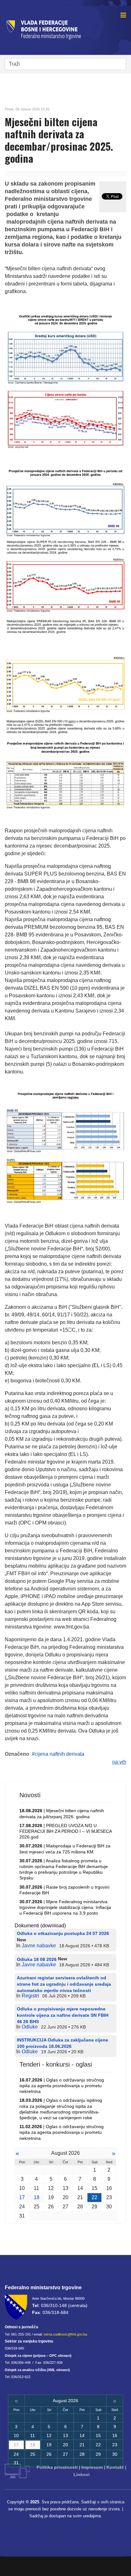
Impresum (92, 2467)
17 (22, 2197)
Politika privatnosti (57, 2467)
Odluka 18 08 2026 (37, 1959)
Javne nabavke (39, 1946)
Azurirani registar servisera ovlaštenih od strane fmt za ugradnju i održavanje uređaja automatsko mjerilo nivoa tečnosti (64, 1984)
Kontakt (115, 2467)
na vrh (119, 1762)
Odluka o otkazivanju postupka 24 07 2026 (63, 1933)
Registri (30, 1996)
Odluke (30, 2027)
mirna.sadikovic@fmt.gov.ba (65, 2334)
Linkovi (82, 2474)
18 (37, 2197)
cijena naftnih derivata (59, 1754)
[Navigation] (123, 15)
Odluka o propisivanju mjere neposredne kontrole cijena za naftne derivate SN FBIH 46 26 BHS (63, 2015)
